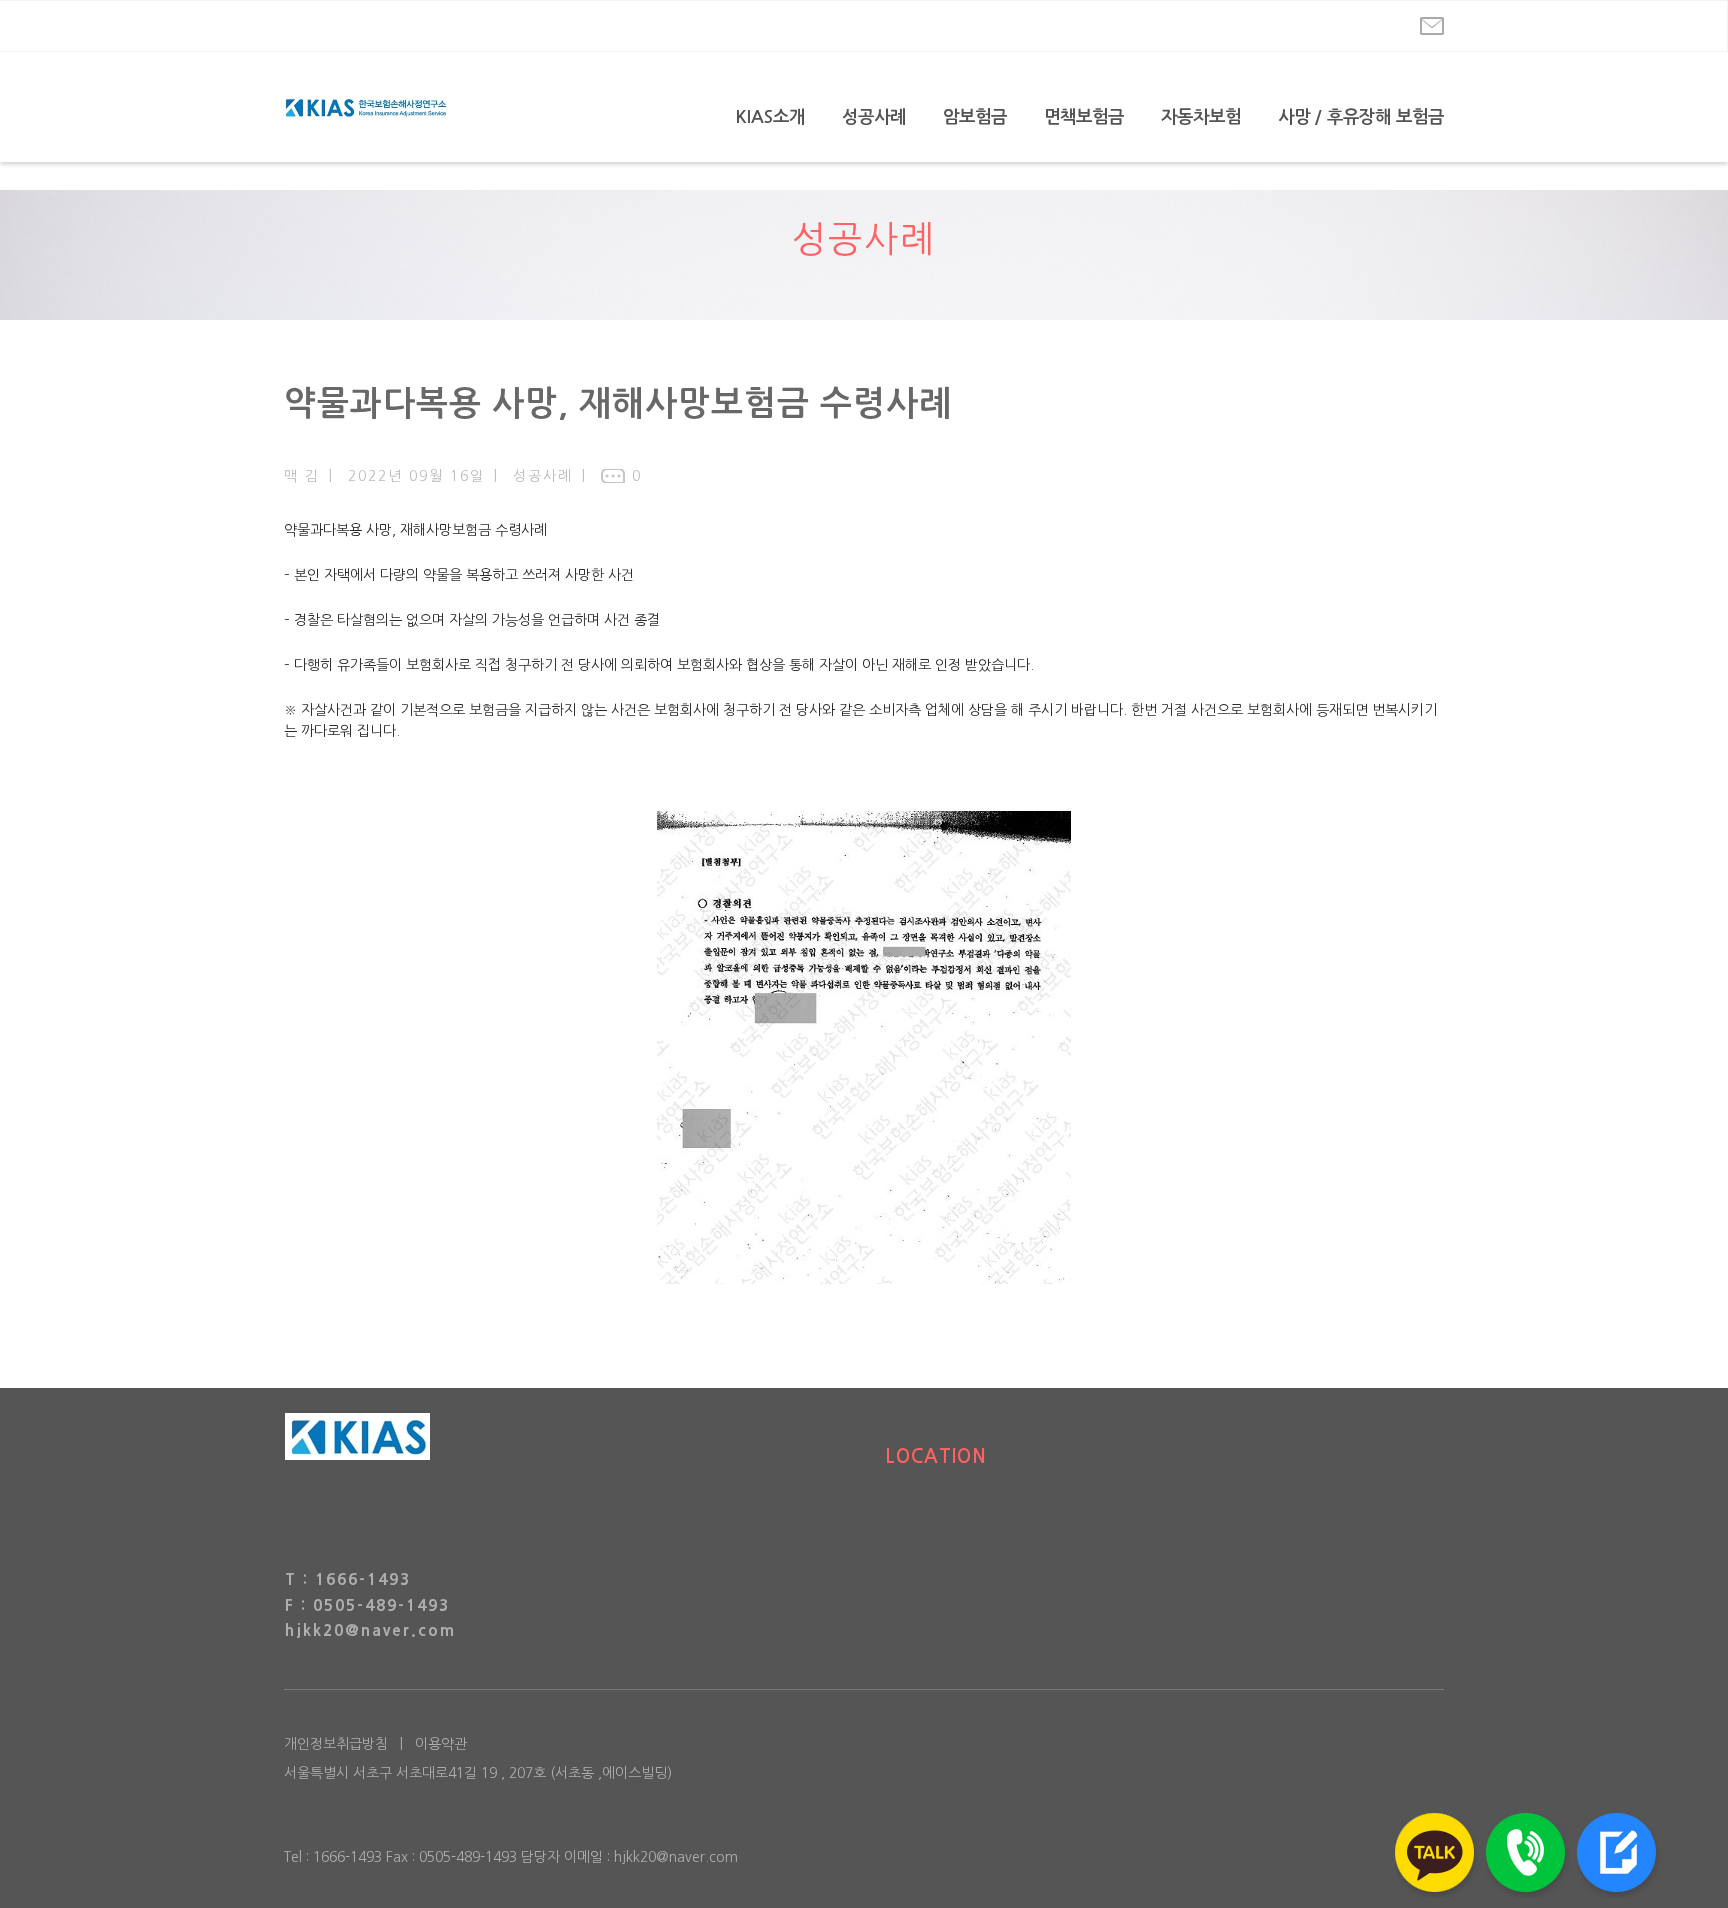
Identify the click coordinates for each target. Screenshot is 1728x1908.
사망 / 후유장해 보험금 (1361, 117)
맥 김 (302, 476)
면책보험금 (1084, 117)
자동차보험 (1201, 117)
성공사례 (874, 117)
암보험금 (975, 117)
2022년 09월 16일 (416, 476)
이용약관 (441, 1744)
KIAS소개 (770, 117)
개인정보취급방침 (336, 1744)
